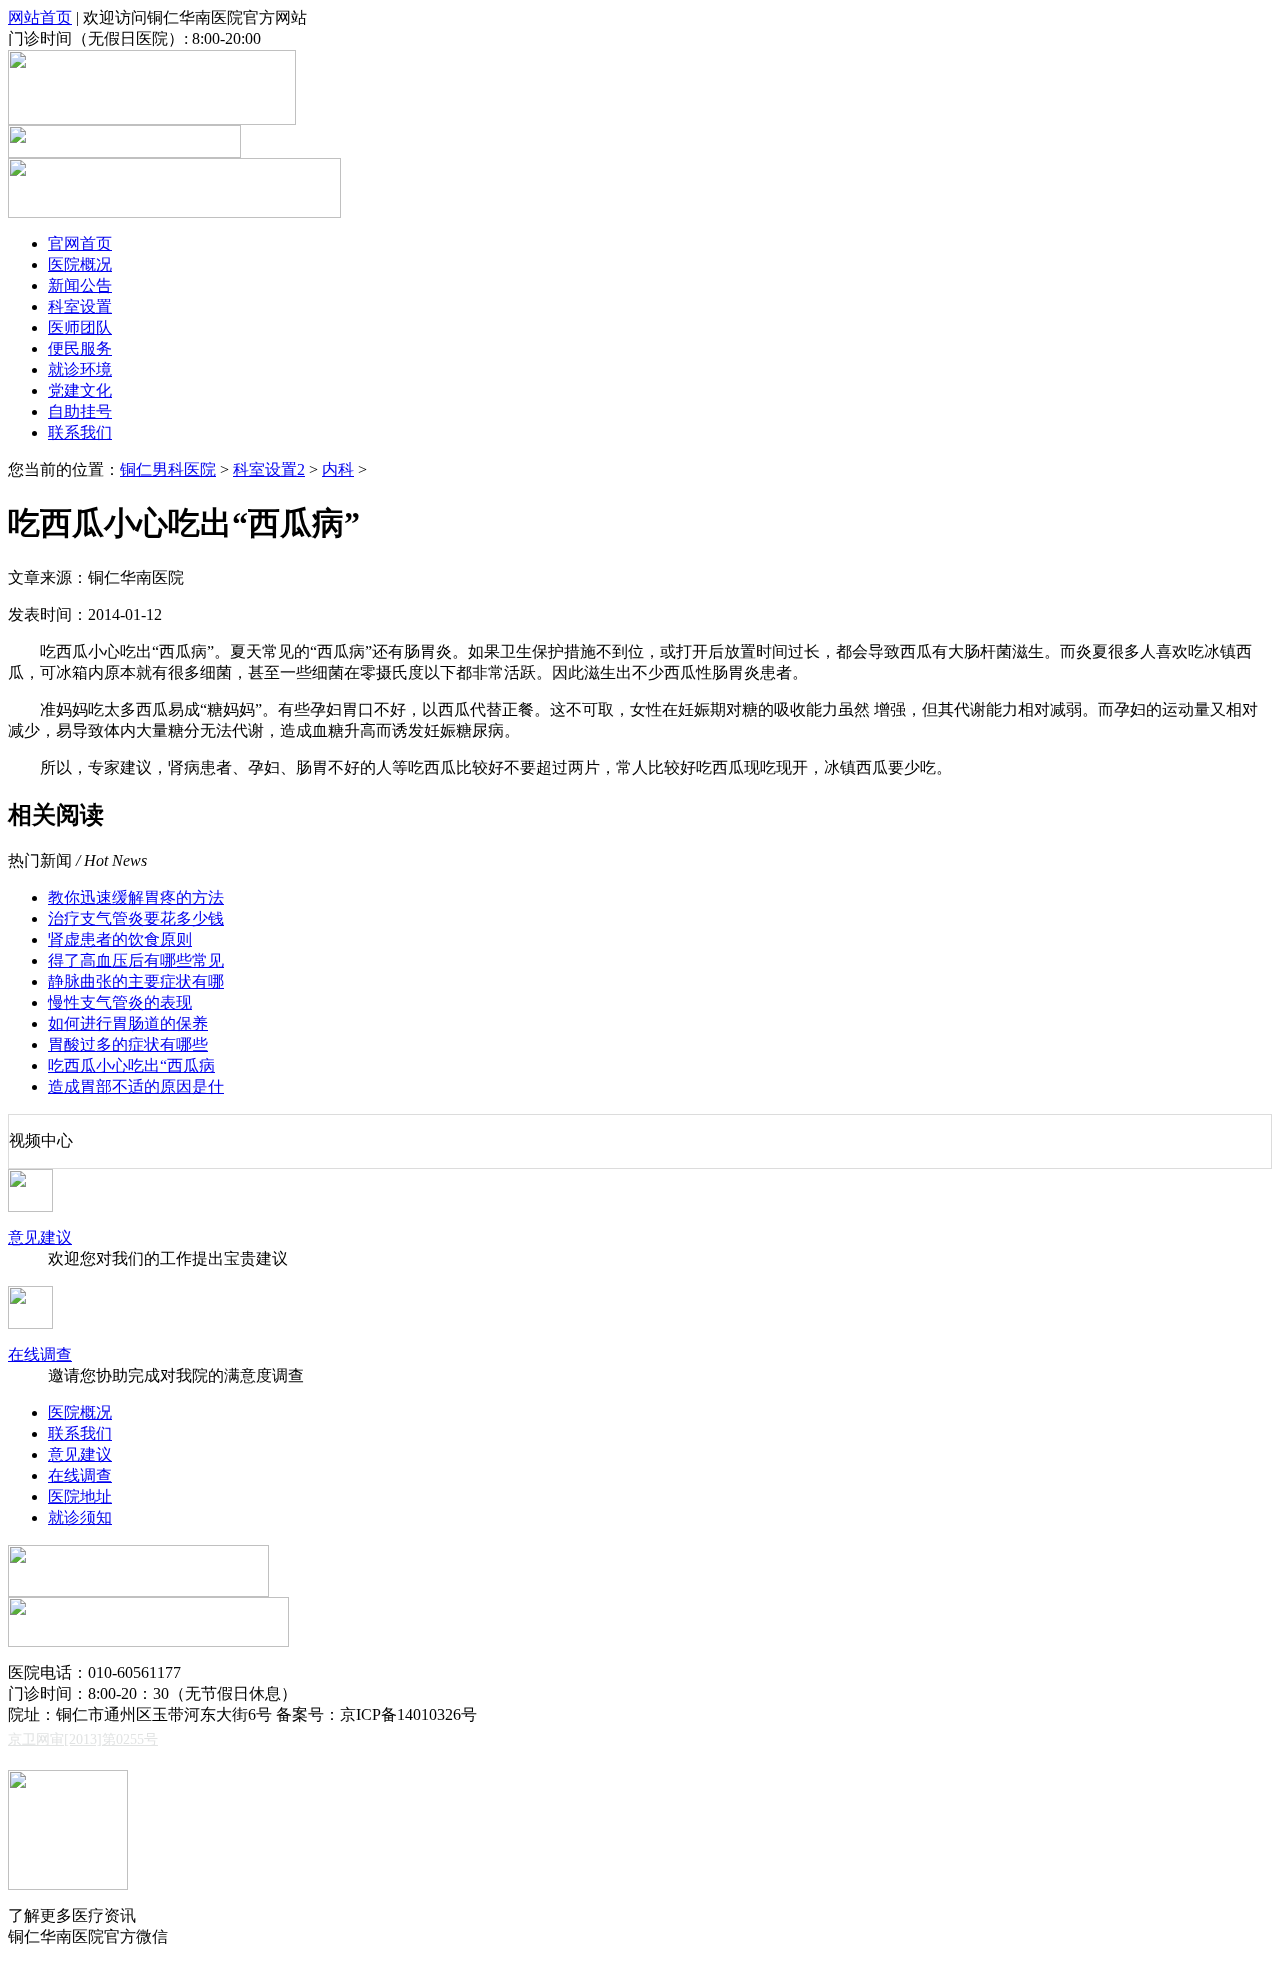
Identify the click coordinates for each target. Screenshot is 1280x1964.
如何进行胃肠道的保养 (128, 1023)
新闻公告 (80, 285)
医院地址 (80, 1496)
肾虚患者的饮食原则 (120, 939)
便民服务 (80, 348)
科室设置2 (269, 469)
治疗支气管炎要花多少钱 (136, 918)
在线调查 (40, 1354)
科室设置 (80, 306)
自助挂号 (80, 411)
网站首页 (40, 17)
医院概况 (80, 264)
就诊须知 (80, 1517)
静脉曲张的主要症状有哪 (136, 981)
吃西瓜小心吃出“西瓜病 (131, 1065)
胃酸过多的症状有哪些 (128, 1044)
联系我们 (80, 432)
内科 (338, 469)
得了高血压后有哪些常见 (136, 960)
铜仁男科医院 (168, 469)
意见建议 (40, 1237)
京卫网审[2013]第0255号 (83, 1739)
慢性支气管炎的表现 (120, 1002)
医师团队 (80, 327)
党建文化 (80, 390)
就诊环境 (80, 369)
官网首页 (80, 243)
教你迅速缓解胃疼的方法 (136, 897)
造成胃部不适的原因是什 (136, 1086)
